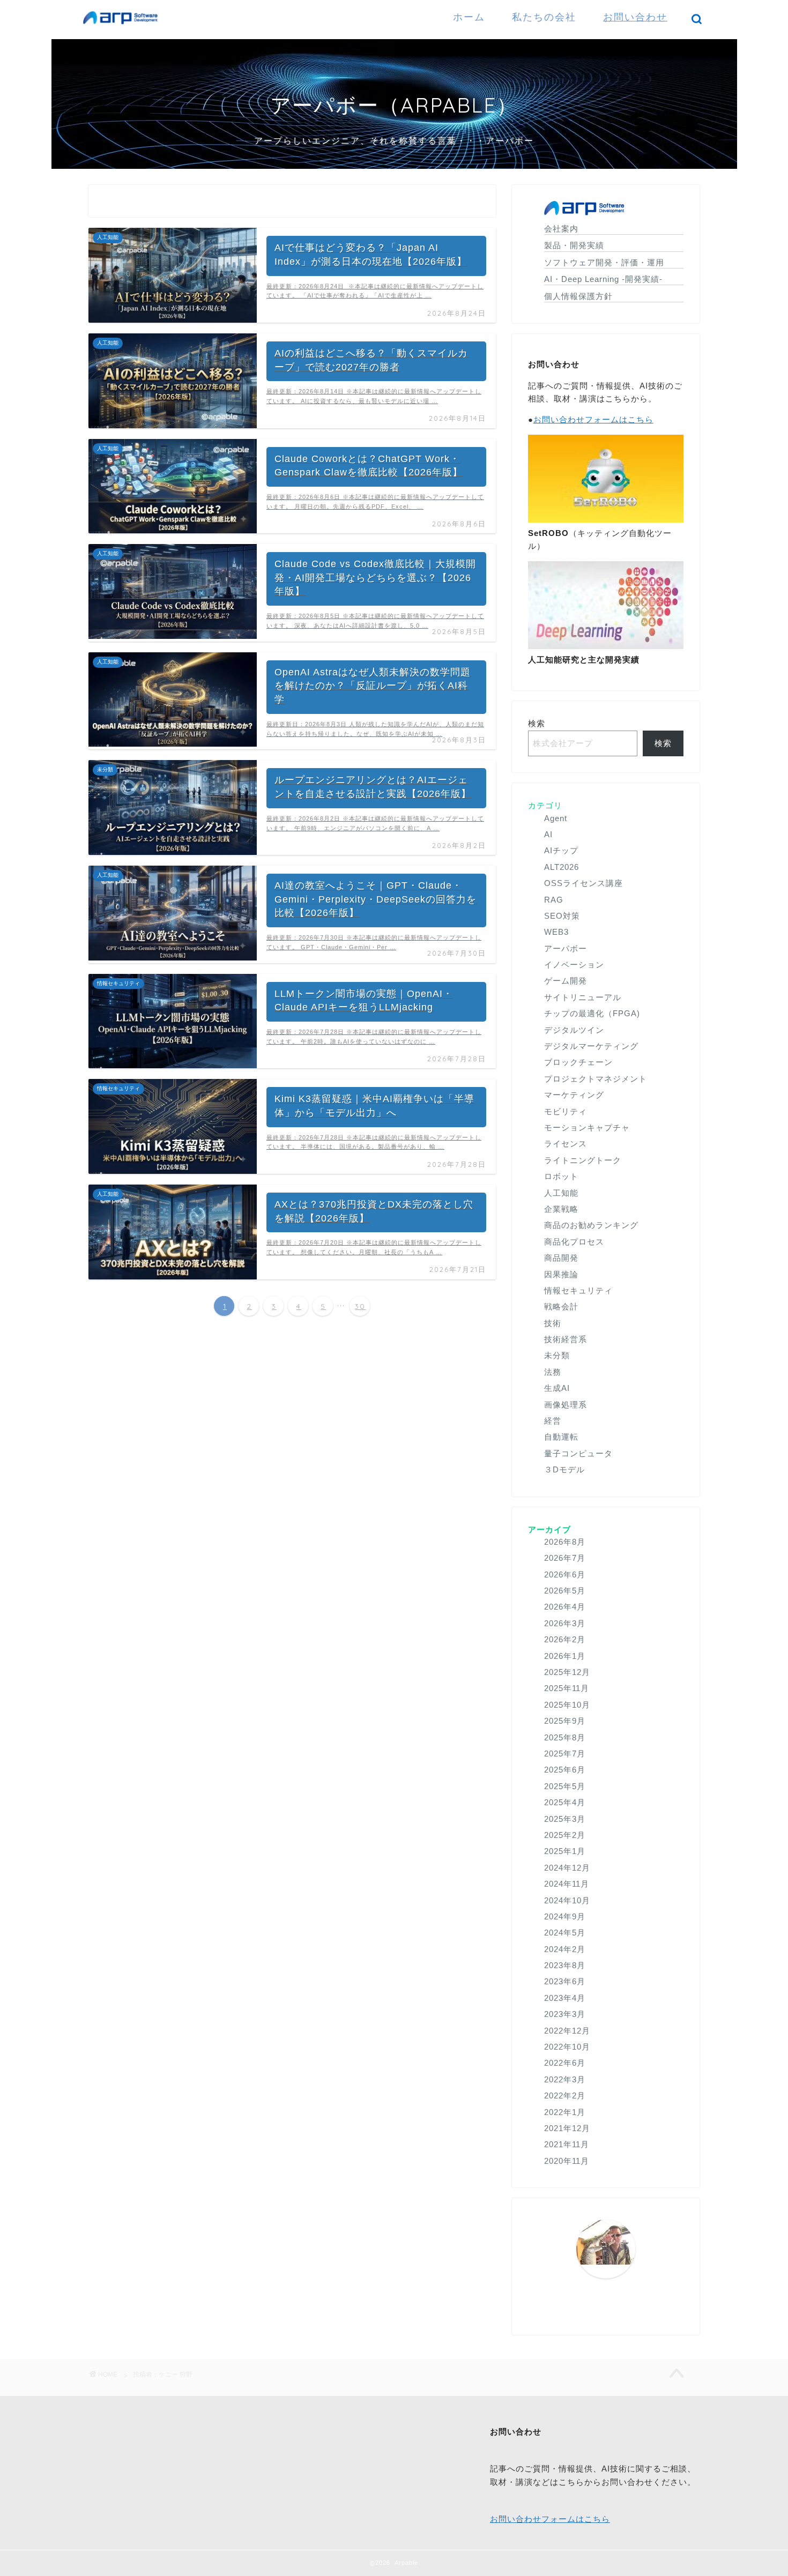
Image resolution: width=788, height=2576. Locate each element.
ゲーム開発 (566, 981)
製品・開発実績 (574, 245)
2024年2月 (565, 1949)
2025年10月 (567, 1705)
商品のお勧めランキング (591, 1225)
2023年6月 (565, 1981)
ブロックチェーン (578, 1062)
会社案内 (561, 229)
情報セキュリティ (578, 1290)
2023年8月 (565, 1965)
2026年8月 (565, 1542)
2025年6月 (565, 1770)
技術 (553, 1323)
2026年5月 (565, 1591)
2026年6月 (565, 1574)
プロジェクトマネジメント (596, 1079)
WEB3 (556, 932)
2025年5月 (565, 1786)
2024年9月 (565, 1916)
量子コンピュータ (578, 1453)
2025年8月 (565, 1737)
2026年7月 (565, 1558)
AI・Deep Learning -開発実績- (603, 279)
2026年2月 (565, 1639)
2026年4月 (565, 1607)
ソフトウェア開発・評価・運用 (604, 262)
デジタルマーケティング (591, 1046)
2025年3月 (565, 1819)
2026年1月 (565, 1656)
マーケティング (574, 1095)
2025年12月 (567, 1672)
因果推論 (561, 1274)
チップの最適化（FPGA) (592, 1013)
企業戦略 (561, 1209)
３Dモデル (564, 1469)
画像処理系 (566, 1405)
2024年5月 (565, 1933)
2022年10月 (567, 2047)
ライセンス (566, 1144)
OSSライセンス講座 (583, 883)
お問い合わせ (635, 17)
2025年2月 (565, 1835)
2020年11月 (567, 2161)
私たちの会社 (544, 17)
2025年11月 (567, 1688)
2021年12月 (567, 2128)
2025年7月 (565, 1754)
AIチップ (561, 850)
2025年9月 (565, 1721)
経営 (553, 1421)
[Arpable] (123, 27)
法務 (553, 1372)
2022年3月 (565, 2079)
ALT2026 (562, 867)
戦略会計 (561, 1306)
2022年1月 (565, 2112)
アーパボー (566, 948)
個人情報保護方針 (578, 296)
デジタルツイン (574, 1030)
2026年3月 (565, 1623)
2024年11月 (567, 1884)
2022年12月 (567, 2031)
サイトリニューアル (583, 997)
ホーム (469, 17)
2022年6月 (565, 2063)
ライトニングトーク (583, 1160)
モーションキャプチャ (587, 1127)
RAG (554, 900)
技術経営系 (566, 1339)
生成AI (557, 1388)
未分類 (557, 1355)
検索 (537, 723)
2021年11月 (567, 2144)
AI (548, 834)
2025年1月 (565, 1851)
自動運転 (561, 1437)
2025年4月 (565, 1802)
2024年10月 (567, 1900)
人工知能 (561, 1193)
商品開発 (561, 1258)
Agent (556, 818)
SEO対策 (562, 916)
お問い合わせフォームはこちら (593, 419)
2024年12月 (567, 1868)
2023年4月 (565, 1998)
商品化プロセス (574, 1242)
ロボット (561, 1176)
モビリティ (566, 1111)
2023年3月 (565, 2014)
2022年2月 (565, 2095)
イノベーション (574, 965)
